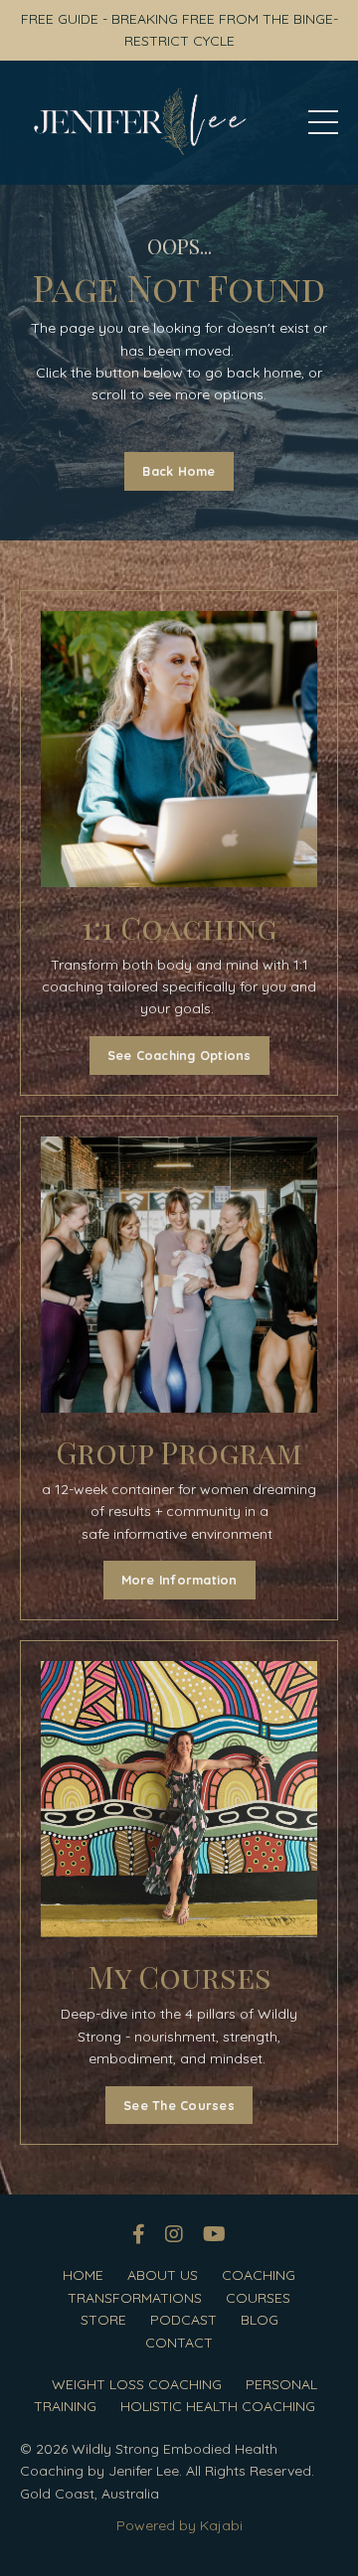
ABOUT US (163, 2275)
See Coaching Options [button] (179, 1055)
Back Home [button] (179, 471)
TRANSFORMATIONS (135, 2298)
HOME (83, 2275)
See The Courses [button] (179, 2105)
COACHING (259, 2275)
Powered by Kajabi (179, 2525)
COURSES (258, 2298)
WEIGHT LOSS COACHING (137, 2384)
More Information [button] (179, 1580)
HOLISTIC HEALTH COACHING (218, 2406)
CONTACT (179, 2343)
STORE (103, 2320)
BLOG (260, 2320)
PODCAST (183, 2320)
